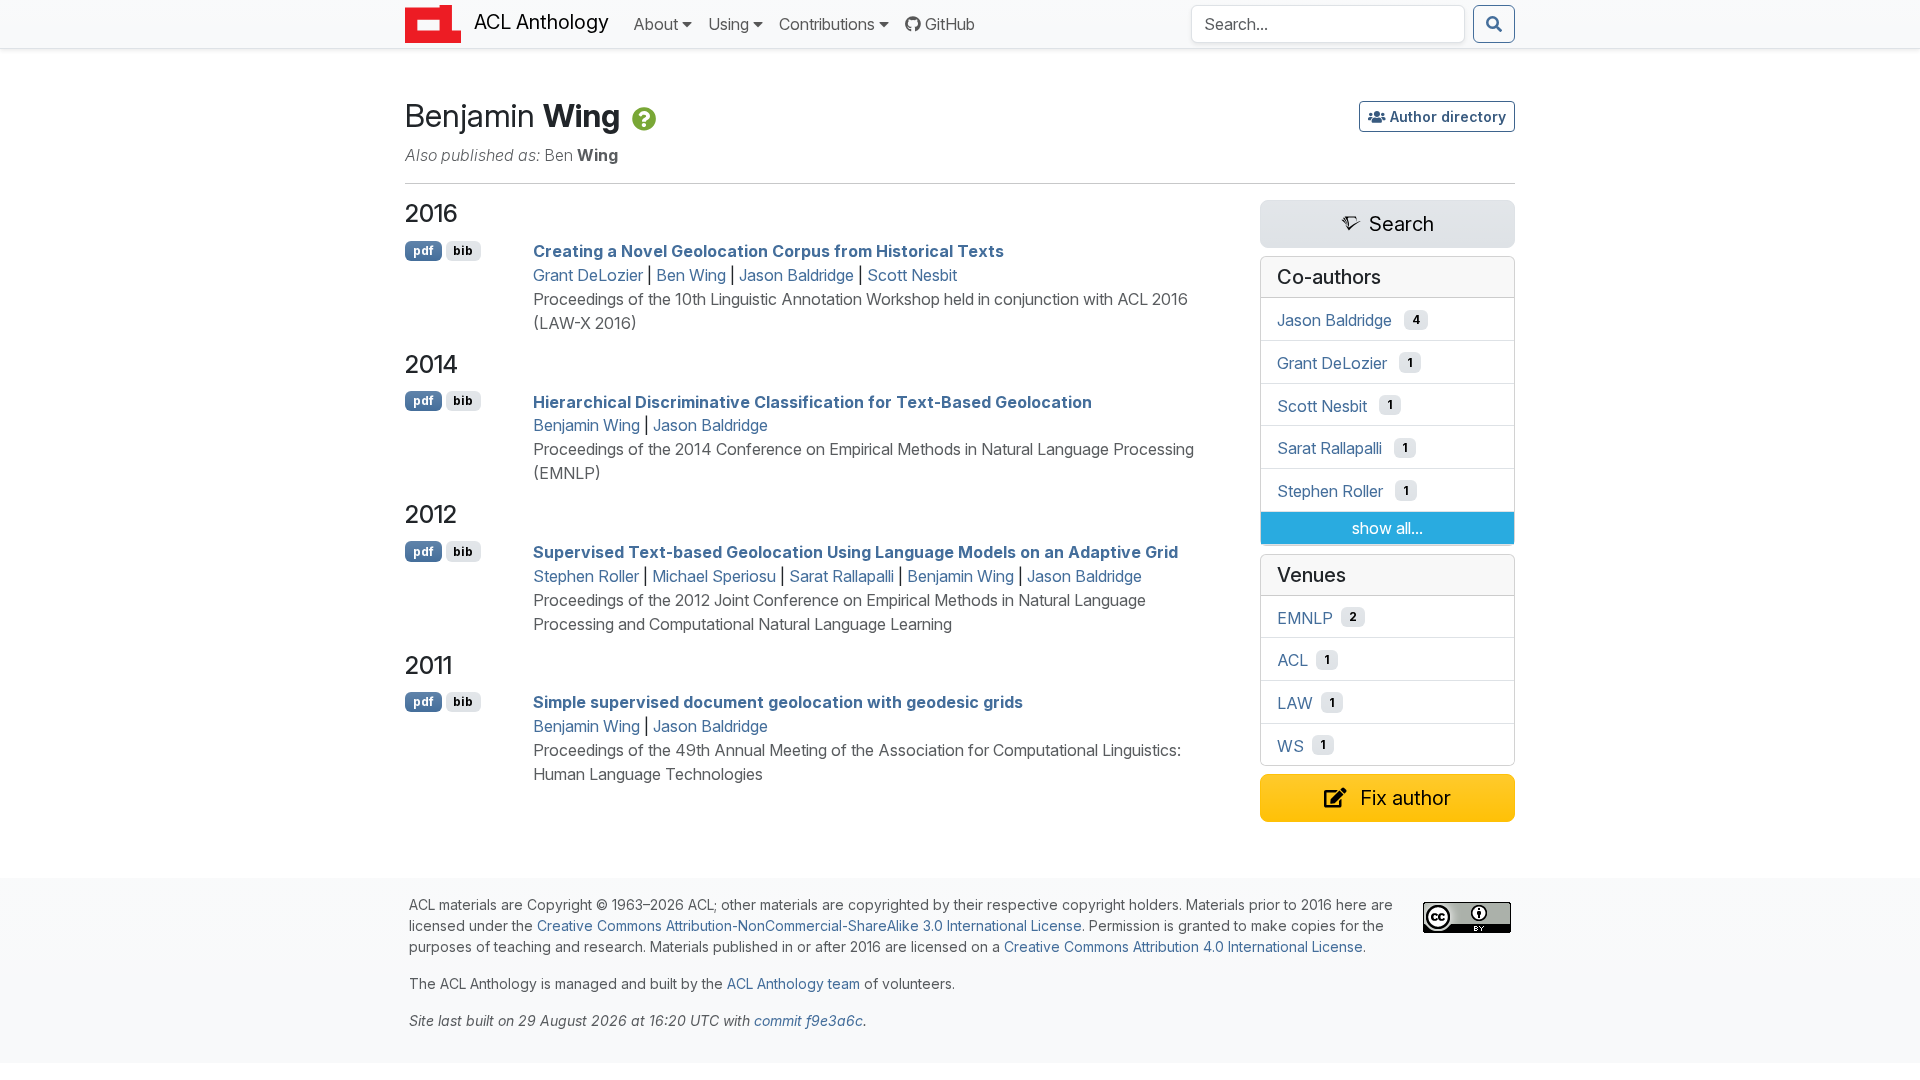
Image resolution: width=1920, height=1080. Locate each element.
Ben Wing (691, 275)
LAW (1295, 703)
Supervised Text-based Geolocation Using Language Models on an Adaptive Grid (855, 552)
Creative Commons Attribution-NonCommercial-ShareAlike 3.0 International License (809, 925)
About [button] (655, 24)
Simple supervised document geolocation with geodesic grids (778, 702)
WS (1290, 745)
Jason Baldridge (796, 275)
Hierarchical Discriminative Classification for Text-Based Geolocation (812, 401)
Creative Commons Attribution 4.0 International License (1183, 946)
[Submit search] (1494, 24)
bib (463, 250)
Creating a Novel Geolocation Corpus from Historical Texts (768, 251)
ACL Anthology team (793, 983)
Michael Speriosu (714, 576)
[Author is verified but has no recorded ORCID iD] (642, 115)
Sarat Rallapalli (841, 576)
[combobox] (1328, 24)
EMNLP (1305, 617)
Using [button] (728, 24)
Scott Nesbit (912, 275)
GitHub (950, 24)
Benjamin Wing (586, 425)
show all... (1387, 528)
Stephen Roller (586, 576)
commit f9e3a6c (808, 1020)
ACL (1292, 660)
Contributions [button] (827, 24)
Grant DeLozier (588, 275)
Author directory (1448, 116)
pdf (423, 250)
